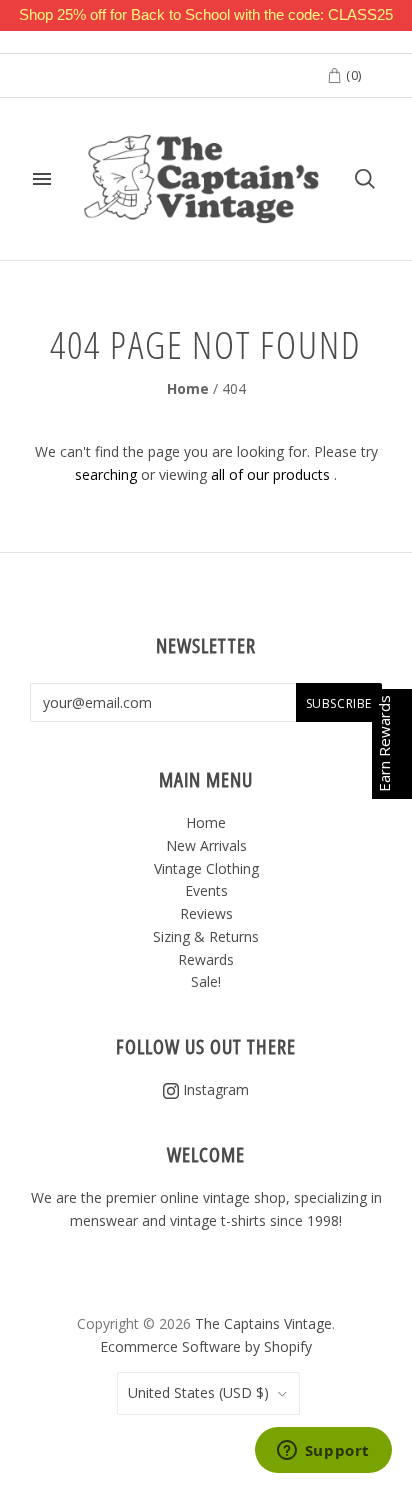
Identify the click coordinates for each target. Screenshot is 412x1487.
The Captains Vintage (263, 1323)
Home (188, 388)
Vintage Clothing (206, 868)
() (352, 75)
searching (106, 474)
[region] (206, 15)
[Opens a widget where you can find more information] (323, 1452)
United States (198, 1392)
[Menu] (42, 179)
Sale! (206, 981)
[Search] (365, 179)
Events (206, 890)
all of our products (270, 474)
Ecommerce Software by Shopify (206, 1346)
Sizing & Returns (206, 936)
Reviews (206, 913)
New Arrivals (206, 845)
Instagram (214, 1089)
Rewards (206, 959)
